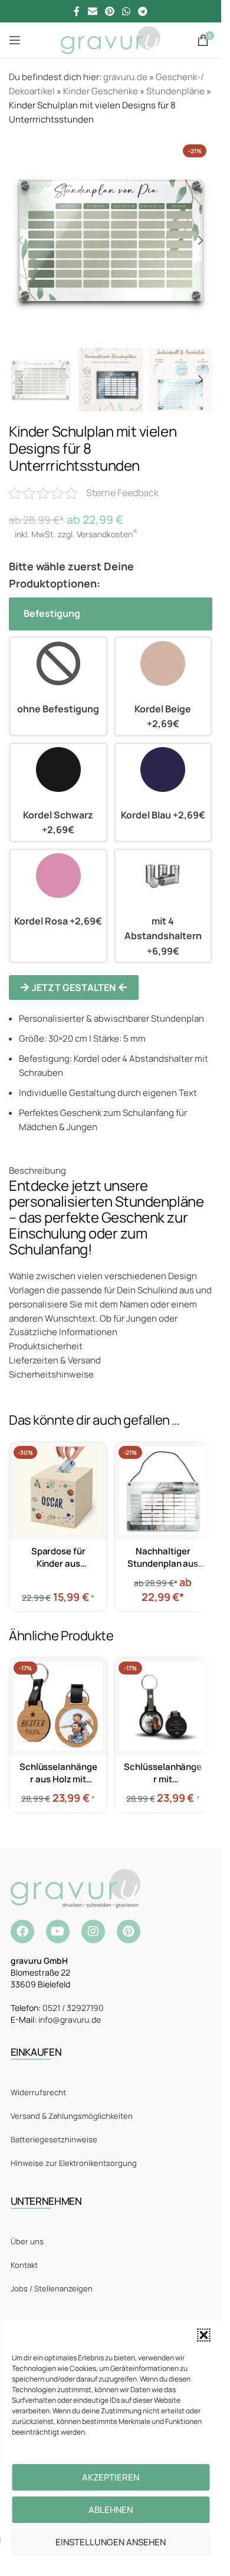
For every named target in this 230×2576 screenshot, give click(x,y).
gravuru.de (125, 77)
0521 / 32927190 (73, 2008)
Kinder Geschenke (101, 91)
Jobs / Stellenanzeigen (52, 2288)
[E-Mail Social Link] (92, 11)
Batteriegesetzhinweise (54, 2139)
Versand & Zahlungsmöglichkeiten (72, 2116)
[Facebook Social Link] (77, 11)
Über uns (27, 2241)
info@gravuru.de (70, 2019)
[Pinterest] (129, 1931)
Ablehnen (111, 2510)
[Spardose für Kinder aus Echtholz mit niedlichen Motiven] (58, 1491)
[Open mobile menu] (15, 40)
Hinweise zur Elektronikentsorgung (74, 2163)
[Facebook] (22, 1931)
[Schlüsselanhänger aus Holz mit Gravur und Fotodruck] (58, 1706)
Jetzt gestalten (74, 988)
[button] (203, 2335)
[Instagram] (93, 1931)
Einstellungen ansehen (111, 2542)
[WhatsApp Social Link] (126, 11)
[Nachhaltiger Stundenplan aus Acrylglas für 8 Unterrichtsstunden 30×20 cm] (163, 1491)
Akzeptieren (111, 2477)
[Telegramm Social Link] (143, 11)
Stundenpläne (175, 91)
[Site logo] (111, 39)
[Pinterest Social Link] (109, 11)
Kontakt (24, 2265)
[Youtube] (58, 1931)
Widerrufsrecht (38, 2092)
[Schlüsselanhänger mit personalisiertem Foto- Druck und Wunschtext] (163, 1706)
